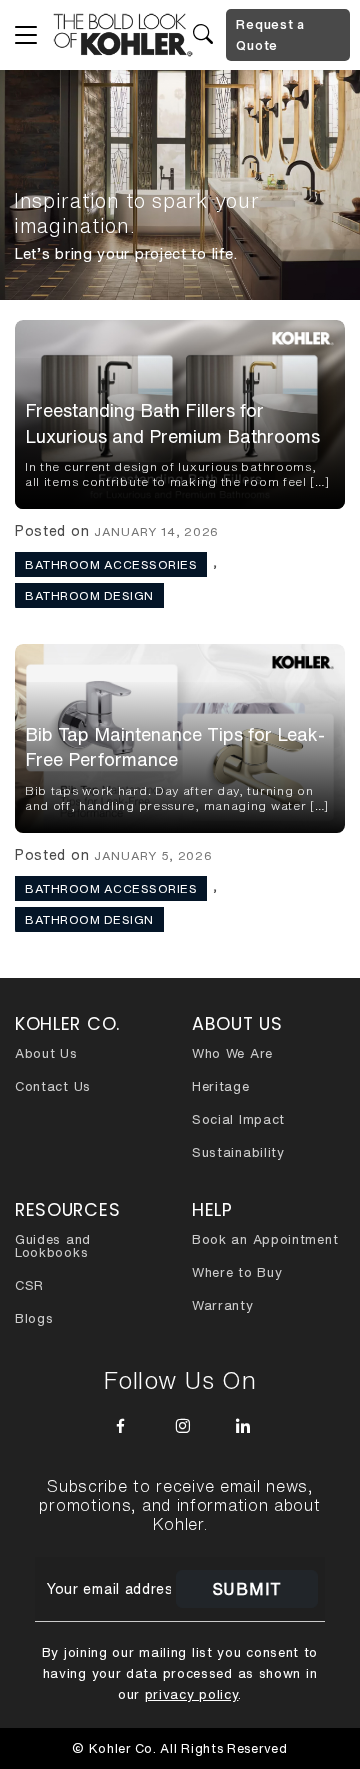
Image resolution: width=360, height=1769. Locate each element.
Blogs (34, 1318)
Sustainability (238, 1152)
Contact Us (53, 1086)
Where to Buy (237, 1272)
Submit (247, 1589)
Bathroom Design (89, 595)
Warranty (223, 1305)
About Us (46, 1053)
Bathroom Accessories (111, 564)
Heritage (221, 1086)
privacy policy (192, 1694)
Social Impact (238, 1119)
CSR (29, 1285)
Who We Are (232, 1053)
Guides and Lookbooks (53, 1246)
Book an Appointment (265, 1239)
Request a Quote (270, 35)
